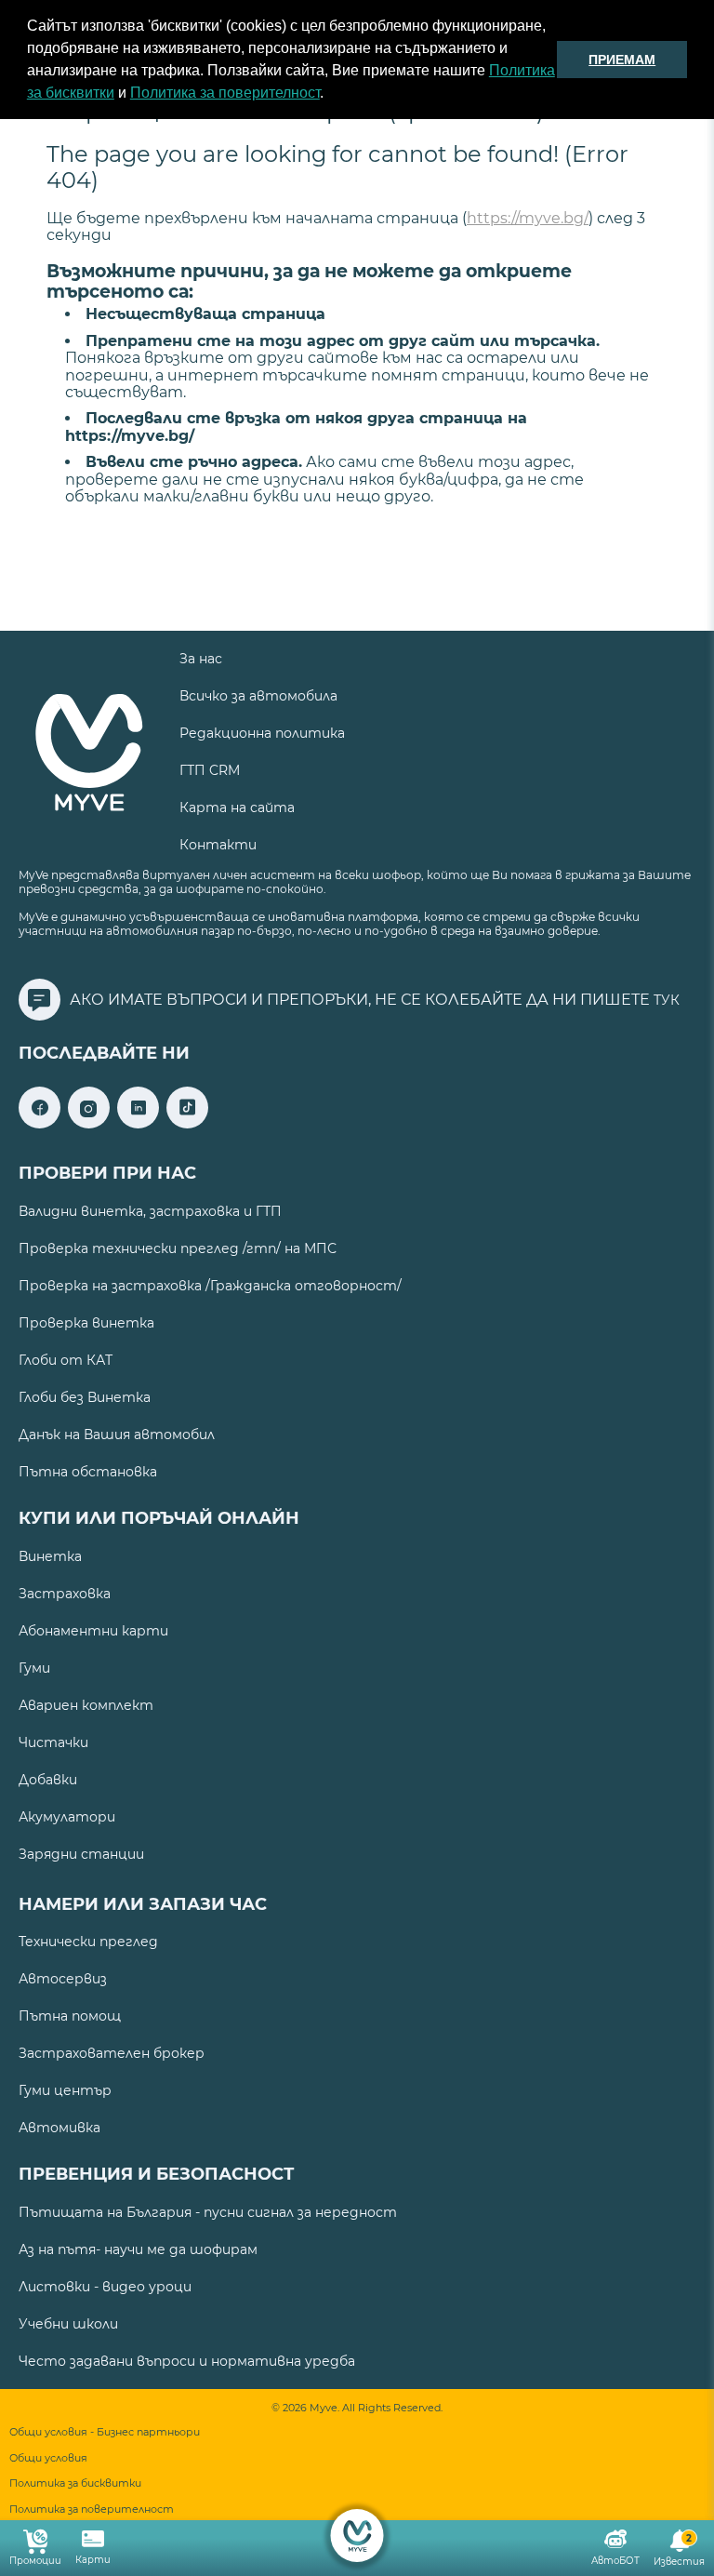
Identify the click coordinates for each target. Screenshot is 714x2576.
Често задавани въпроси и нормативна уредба (187, 2361)
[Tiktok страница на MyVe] (187, 1123)
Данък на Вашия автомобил (117, 1435)
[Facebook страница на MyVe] (40, 1123)
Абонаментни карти (93, 1631)
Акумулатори (67, 1817)
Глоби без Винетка (85, 1397)
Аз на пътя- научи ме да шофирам (138, 2249)
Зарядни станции (81, 1854)
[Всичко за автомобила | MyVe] (357, 2536)
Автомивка (59, 2128)
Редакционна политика (262, 733)
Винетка (50, 1556)
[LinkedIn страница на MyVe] (138, 1123)
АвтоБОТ (615, 2561)
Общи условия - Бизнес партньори (105, 2432)
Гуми (34, 1668)
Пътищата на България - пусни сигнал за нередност (208, 2212)
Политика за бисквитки (75, 2483)
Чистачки (53, 1742)
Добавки (48, 1780)
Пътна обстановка (88, 1472)
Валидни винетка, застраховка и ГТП (150, 1211)
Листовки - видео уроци (105, 2287)
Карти (93, 2560)
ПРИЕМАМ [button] (622, 60)
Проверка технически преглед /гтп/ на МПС (178, 1248)
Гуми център (65, 2090)
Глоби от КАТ (66, 1360)
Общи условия (48, 2458)
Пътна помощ (70, 2016)
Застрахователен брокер (112, 2053)
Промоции (35, 2561)
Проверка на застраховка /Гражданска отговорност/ (210, 1286)
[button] (330, 95)
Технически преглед (88, 1942)
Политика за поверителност (225, 93)
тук (667, 1000)
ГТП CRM (210, 770)
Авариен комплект (86, 1705)
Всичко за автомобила (258, 696)
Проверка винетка (86, 1323)
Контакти (218, 845)
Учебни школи (68, 2324)
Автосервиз (63, 1979)
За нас (201, 659)
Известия (679, 2550)
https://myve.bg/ (528, 218)
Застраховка (65, 1594)
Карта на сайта (237, 808)
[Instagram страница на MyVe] (89, 1123)
